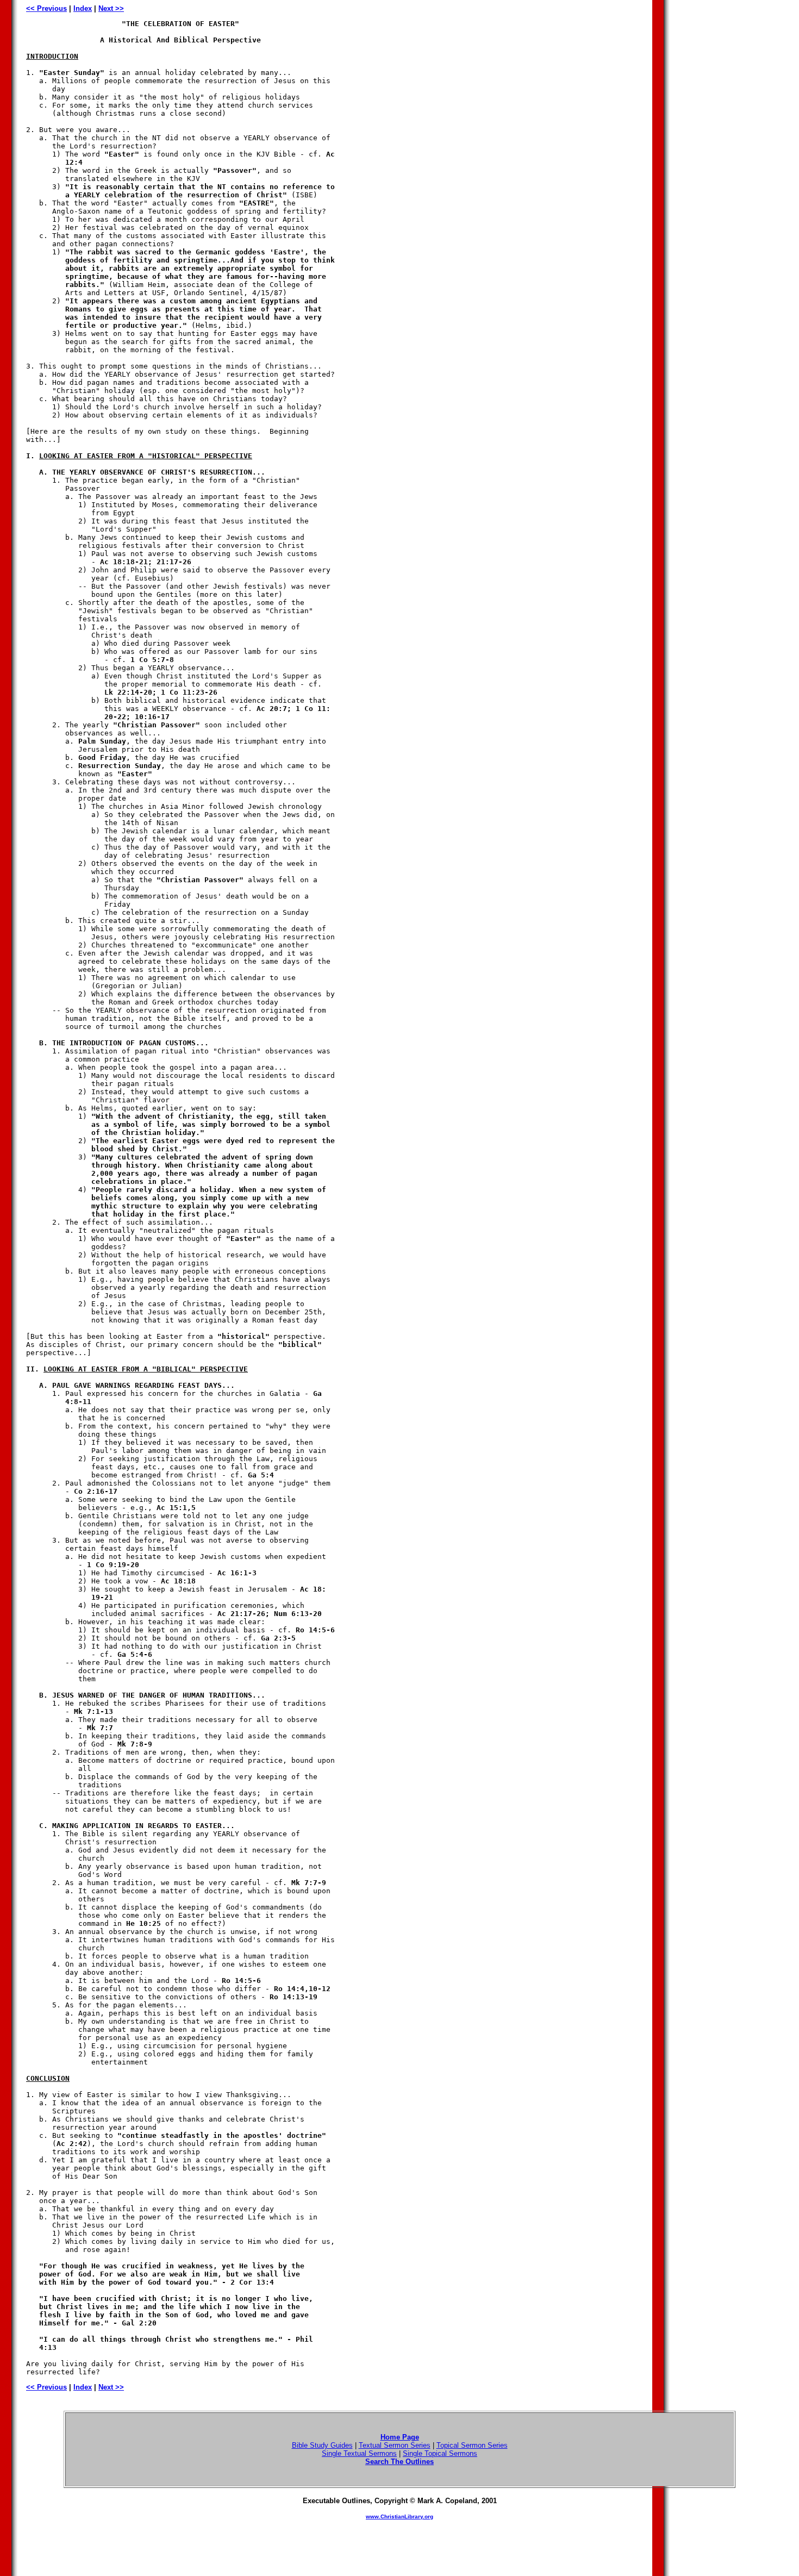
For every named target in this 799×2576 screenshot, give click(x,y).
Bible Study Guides (322, 2445)
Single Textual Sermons (359, 2453)
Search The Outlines (399, 2462)
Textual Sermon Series (395, 2445)
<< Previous (46, 8)
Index (83, 8)
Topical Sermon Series (472, 2445)
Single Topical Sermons (440, 2453)
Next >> (111, 8)
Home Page (400, 2437)
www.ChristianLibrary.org (399, 2516)
